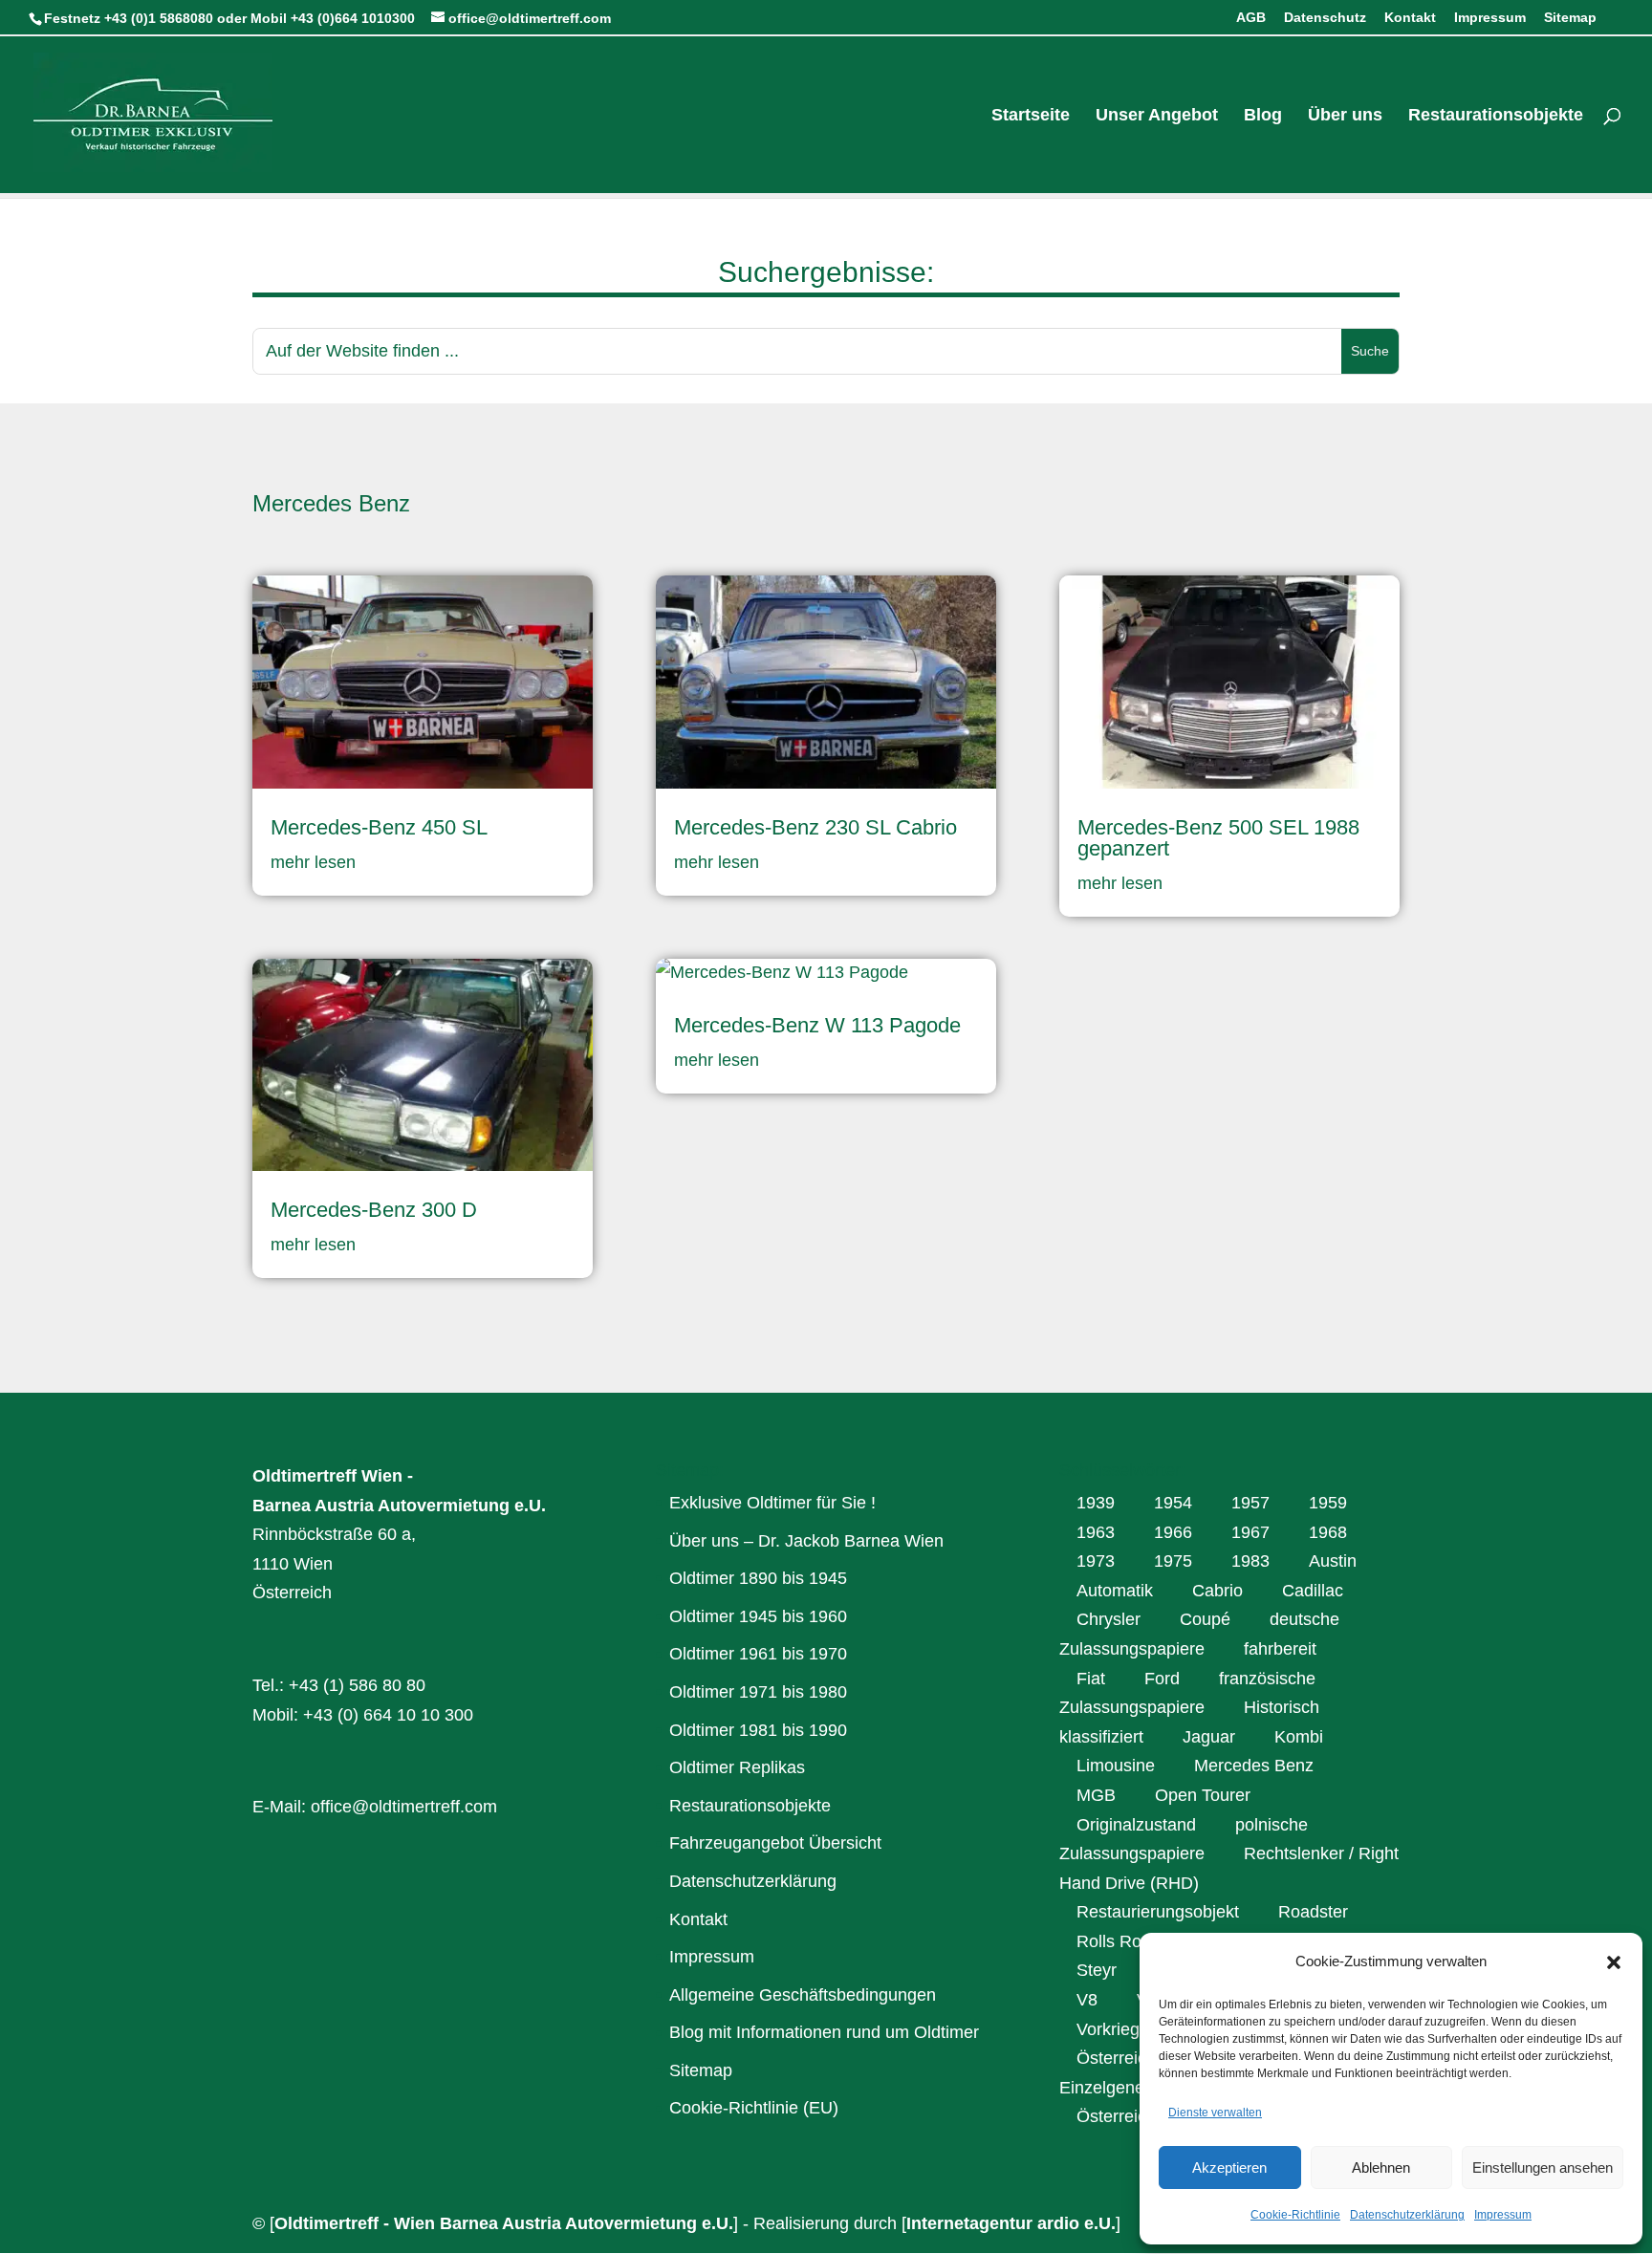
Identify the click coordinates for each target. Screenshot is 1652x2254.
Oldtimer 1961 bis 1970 (758, 1654)
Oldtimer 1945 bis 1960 (758, 1616)
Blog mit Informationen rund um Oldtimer (824, 2032)
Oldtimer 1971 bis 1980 (758, 1692)
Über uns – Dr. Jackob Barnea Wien (806, 1541)
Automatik (1115, 1591)
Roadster (1313, 1912)
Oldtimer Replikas (737, 1767)
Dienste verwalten (1215, 2113)
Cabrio (1217, 1591)
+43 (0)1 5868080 (159, 18)
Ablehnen (1381, 2167)
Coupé (1205, 1619)
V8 (1087, 2000)
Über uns (1345, 116)
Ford (1162, 1679)
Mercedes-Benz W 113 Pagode (817, 1025)
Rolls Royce (1122, 1941)
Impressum (1503, 2215)
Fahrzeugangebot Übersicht (775, 1843)
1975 (1173, 1561)
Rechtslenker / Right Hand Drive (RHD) (1229, 1868)
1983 (1250, 1561)
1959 (1328, 1503)
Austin (1333, 1561)
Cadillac (1313, 1591)
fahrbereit (1280, 1649)
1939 (1096, 1503)
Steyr (1097, 1970)
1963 (1096, 1532)
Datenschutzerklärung (1407, 2215)
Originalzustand (1136, 1825)
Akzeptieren (1229, 2167)
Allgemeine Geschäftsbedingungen (803, 1995)
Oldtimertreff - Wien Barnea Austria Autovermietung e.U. (504, 2223)
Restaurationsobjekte (1496, 116)
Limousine (1116, 1766)
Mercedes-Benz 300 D (374, 1210)
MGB (1096, 1795)
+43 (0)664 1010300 (353, 18)
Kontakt (1410, 18)
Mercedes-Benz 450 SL (379, 827)
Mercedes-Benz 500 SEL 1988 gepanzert (1218, 838)
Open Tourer (1203, 1795)
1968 (1328, 1532)
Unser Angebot (1157, 116)
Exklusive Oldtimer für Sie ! (772, 1503)
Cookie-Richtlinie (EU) (754, 2108)
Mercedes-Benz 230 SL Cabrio (815, 827)
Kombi (1299, 1737)
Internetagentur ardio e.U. (1011, 2223)
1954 (1173, 1503)
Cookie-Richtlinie (1295, 2215)
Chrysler (1109, 1619)
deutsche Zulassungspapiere (1199, 1634)
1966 (1173, 1532)
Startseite (1031, 116)
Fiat (1091, 1679)
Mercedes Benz (1254, 1766)
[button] (1614, 1962)
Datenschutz (1325, 18)
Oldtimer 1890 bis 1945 (758, 1578)
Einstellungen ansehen (1543, 2167)
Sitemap (1570, 18)
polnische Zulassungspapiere (1184, 1840)
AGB (1251, 18)
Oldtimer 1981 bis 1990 (758, 1730)
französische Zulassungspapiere (1187, 1693)
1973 (1096, 1561)
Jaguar (1209, 1737)
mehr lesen (313, 862)
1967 (1250, 1532)
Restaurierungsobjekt (1158, 1912)
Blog (1263, 116)
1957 (1250, 1503)
